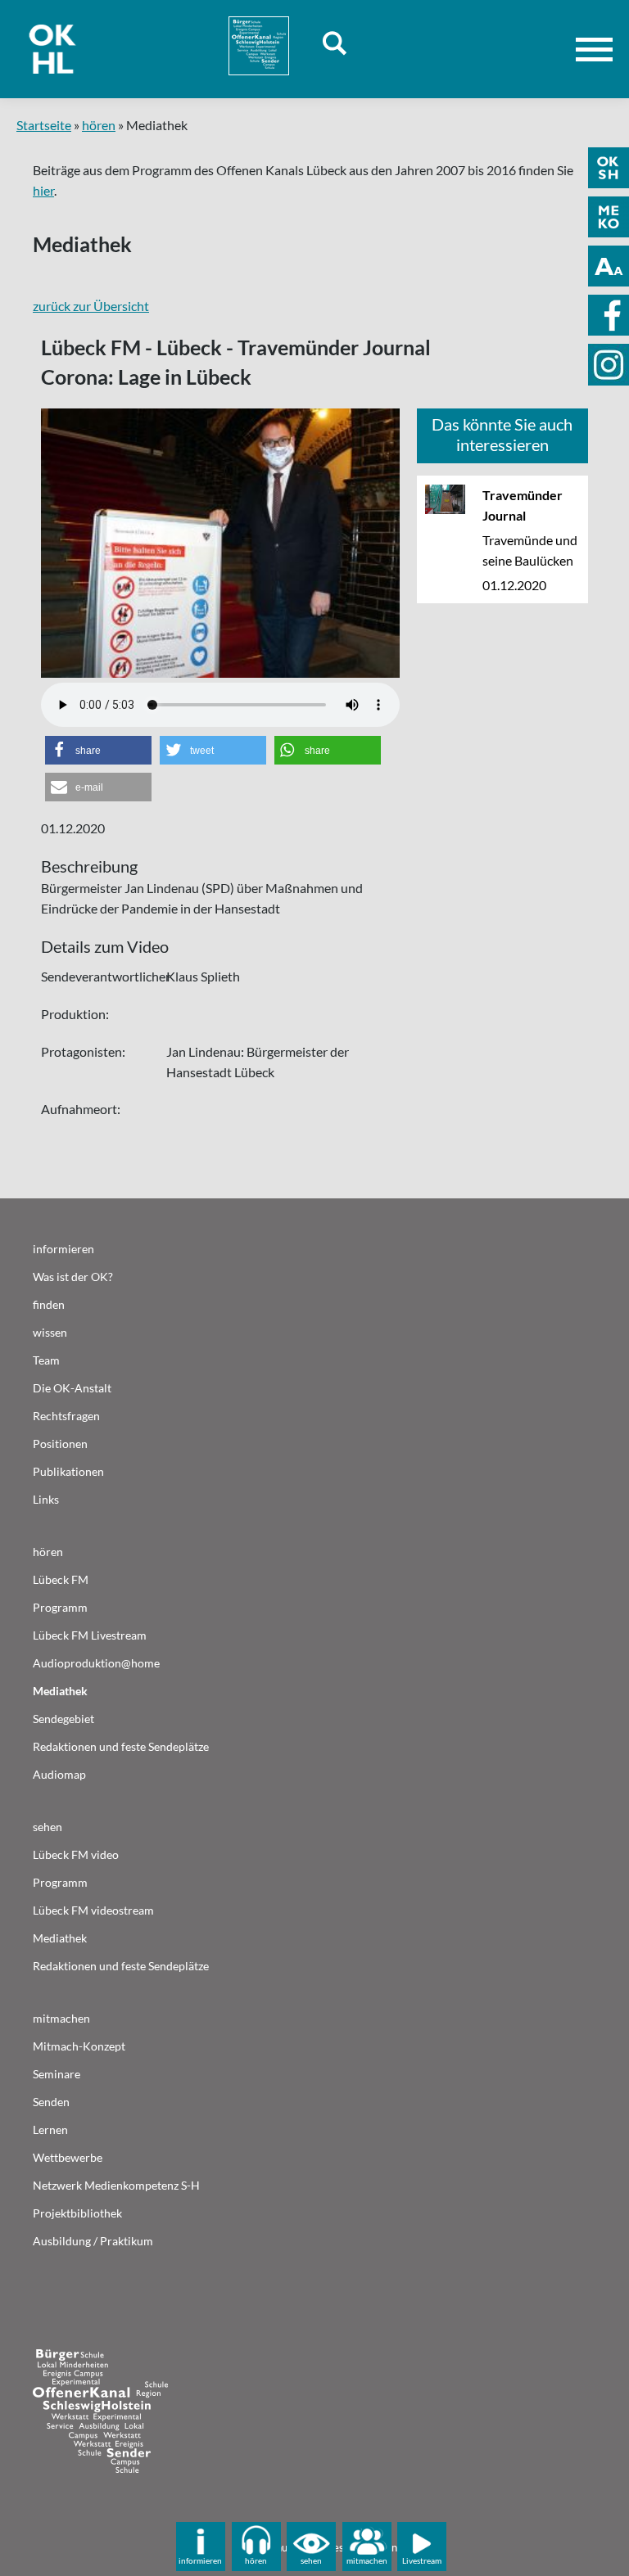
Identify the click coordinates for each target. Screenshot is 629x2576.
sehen (311, 2560)
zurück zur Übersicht (91, 306)
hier (43, 190)
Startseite (44, 125)
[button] (98, 750)
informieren (200, 2560)
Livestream (422, 2560)
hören (99, 125)
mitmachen (367, 2560)
